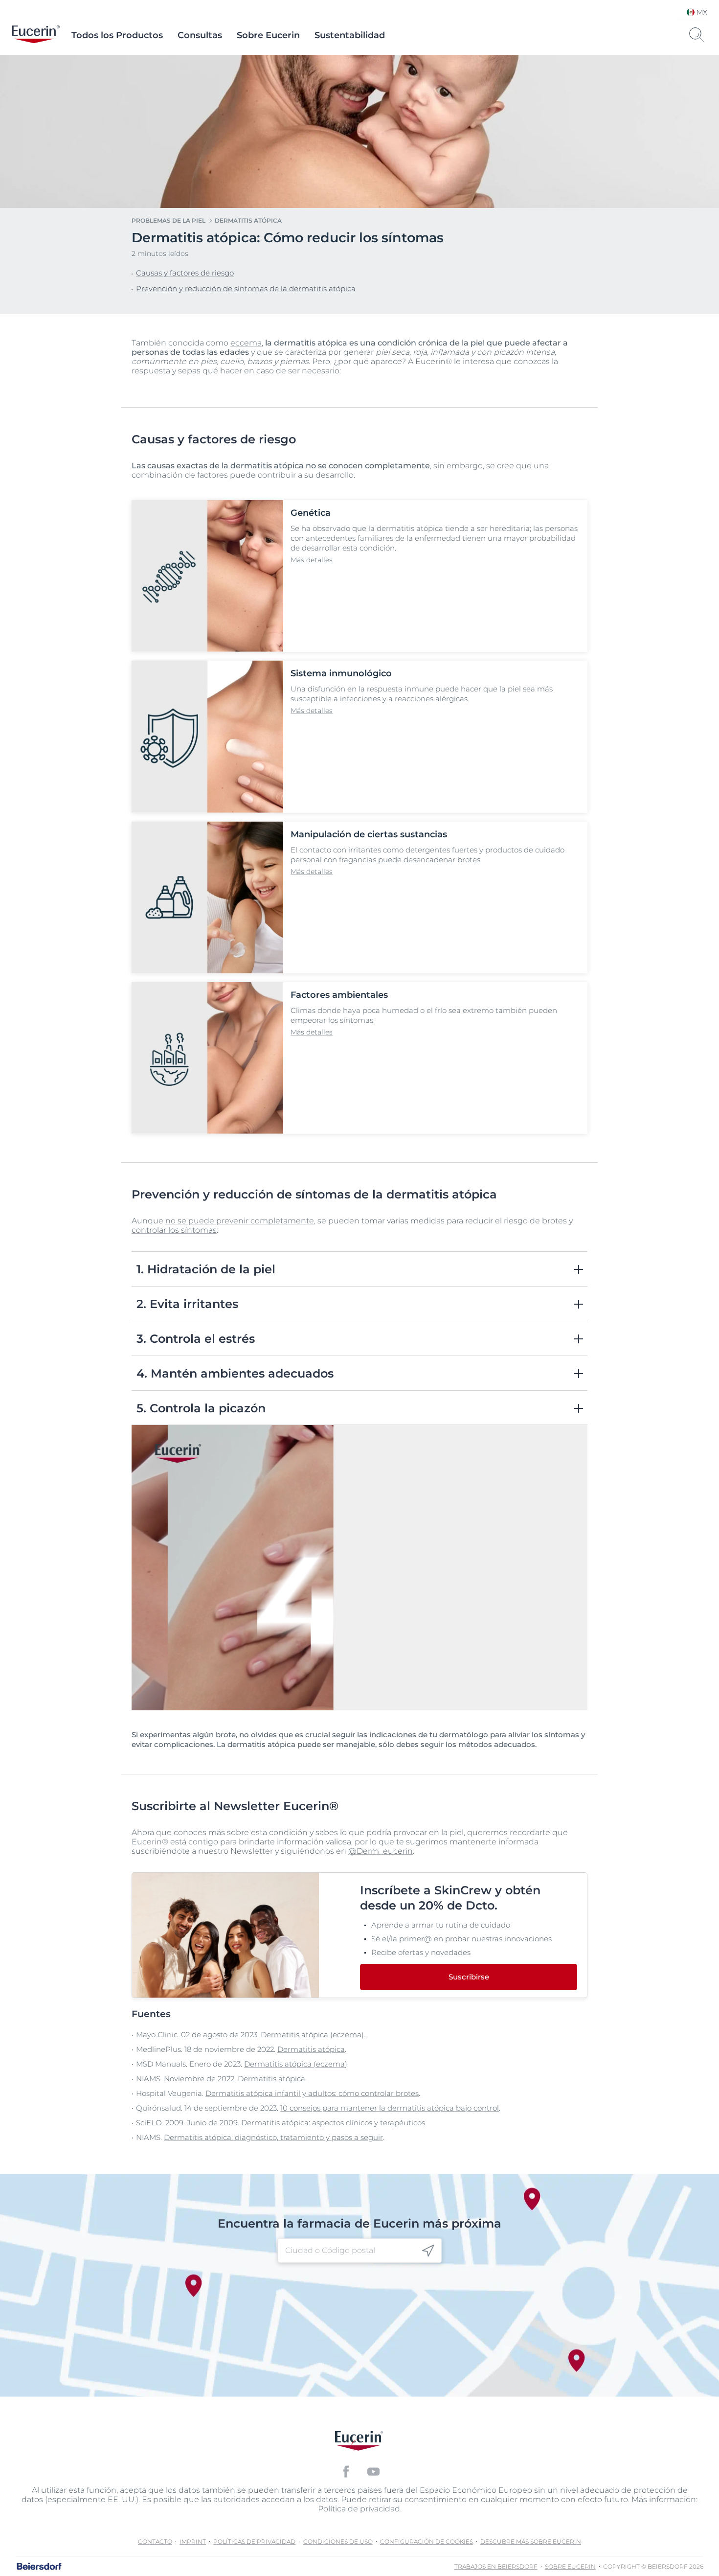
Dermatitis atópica (311, 2049)
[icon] (428, 2250)
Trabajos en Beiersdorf (496, 2566)
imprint (193, 2541)
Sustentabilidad (350, 35)
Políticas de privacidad (254, 2541)
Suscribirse (469, 1977)
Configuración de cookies (427, 2541)
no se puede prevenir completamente (240, 1221)
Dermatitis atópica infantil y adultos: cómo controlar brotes (312, 2093)
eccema (246, 343)
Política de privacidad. (360, 2509)
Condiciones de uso (338, 2541)
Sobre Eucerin (268, 35)
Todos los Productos (117, 35)
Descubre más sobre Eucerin (531, 2541)
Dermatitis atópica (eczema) (312, 2035)
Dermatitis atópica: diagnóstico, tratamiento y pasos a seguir (273, 2137)
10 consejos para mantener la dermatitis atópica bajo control (390, 2108)
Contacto (155, 2541)
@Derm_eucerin (381, 1851)
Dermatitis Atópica (248, 220)
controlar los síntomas (174, 1230)
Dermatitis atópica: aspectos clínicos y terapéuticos (333, 2123)
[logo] (36, 35)
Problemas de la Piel (169, 220)
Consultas (200, 35)
